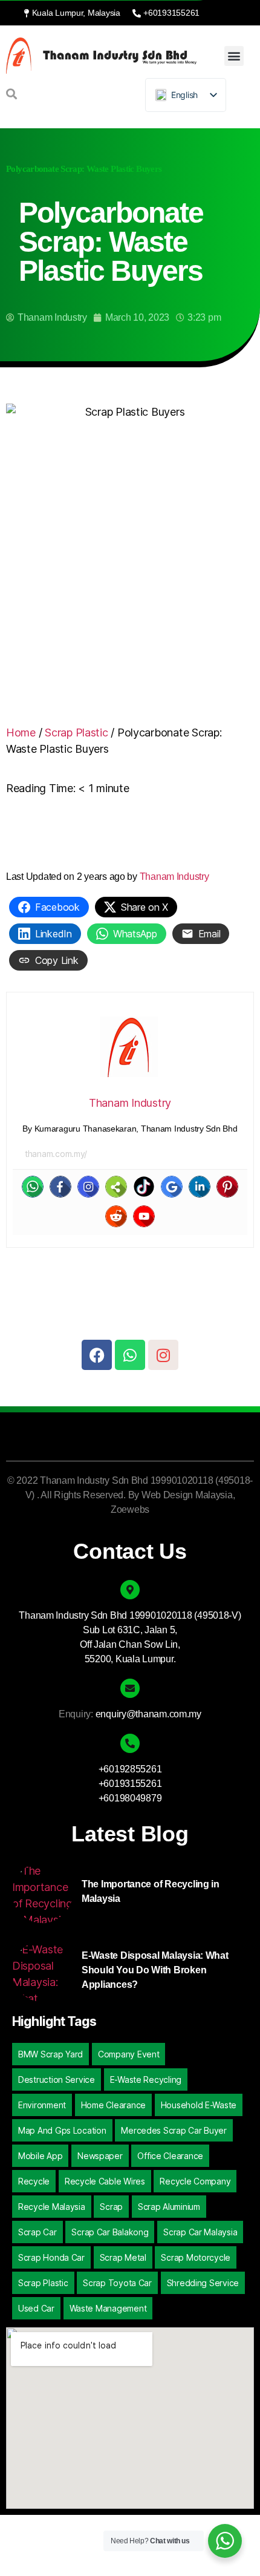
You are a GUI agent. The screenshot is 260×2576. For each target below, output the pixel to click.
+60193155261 (130, 1784)
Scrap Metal (123, 2257)
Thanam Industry (174, 877)
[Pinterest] (227, 1187)
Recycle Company (195, 2181)
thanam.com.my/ (56, 1154)
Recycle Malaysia (52, 2207)
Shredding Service (203, 2283)
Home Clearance (113, 2105)
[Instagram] (88, 1187)
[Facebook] (60, 1187)
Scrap (111, 2207)
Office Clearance (170, 2156)
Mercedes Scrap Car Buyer (174, 2130)
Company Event (129, 2054)
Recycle (34, 2181)
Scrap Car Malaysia (200, 2232)
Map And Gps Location (62, 2130)
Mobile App (40, 2156)
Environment (42, 2105)
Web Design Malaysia (187, 1495)
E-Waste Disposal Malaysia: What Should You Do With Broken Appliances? (155, 1970)
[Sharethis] (116, 1187)
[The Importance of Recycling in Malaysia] (42, 1893)
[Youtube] (144, 1216)
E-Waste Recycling (146, 2079)
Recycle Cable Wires (105, 2181)
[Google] (172, 1187)
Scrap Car (37, 2232)
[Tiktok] (144, 1187)
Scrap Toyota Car (117, 2283)
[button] (234, 56)
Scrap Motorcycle (196, 2257)
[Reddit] (116, 1216)
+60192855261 (130, 1769)
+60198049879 (130, 1798)
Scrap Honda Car (51, 2257)
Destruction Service (57, 2079)
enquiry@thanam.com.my (148, 1714)
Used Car (36, 2308)
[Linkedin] (200, 1187)
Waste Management (108, 2308)
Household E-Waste (199, 2105)
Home (21, 732)
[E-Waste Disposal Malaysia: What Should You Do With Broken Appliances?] (42, 1971)
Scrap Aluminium (169, 2207)
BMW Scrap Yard (50, 2054)
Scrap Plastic (76, 732)
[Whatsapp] (33, 1187)
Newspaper (100, 2156)
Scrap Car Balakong (110, 2232)
